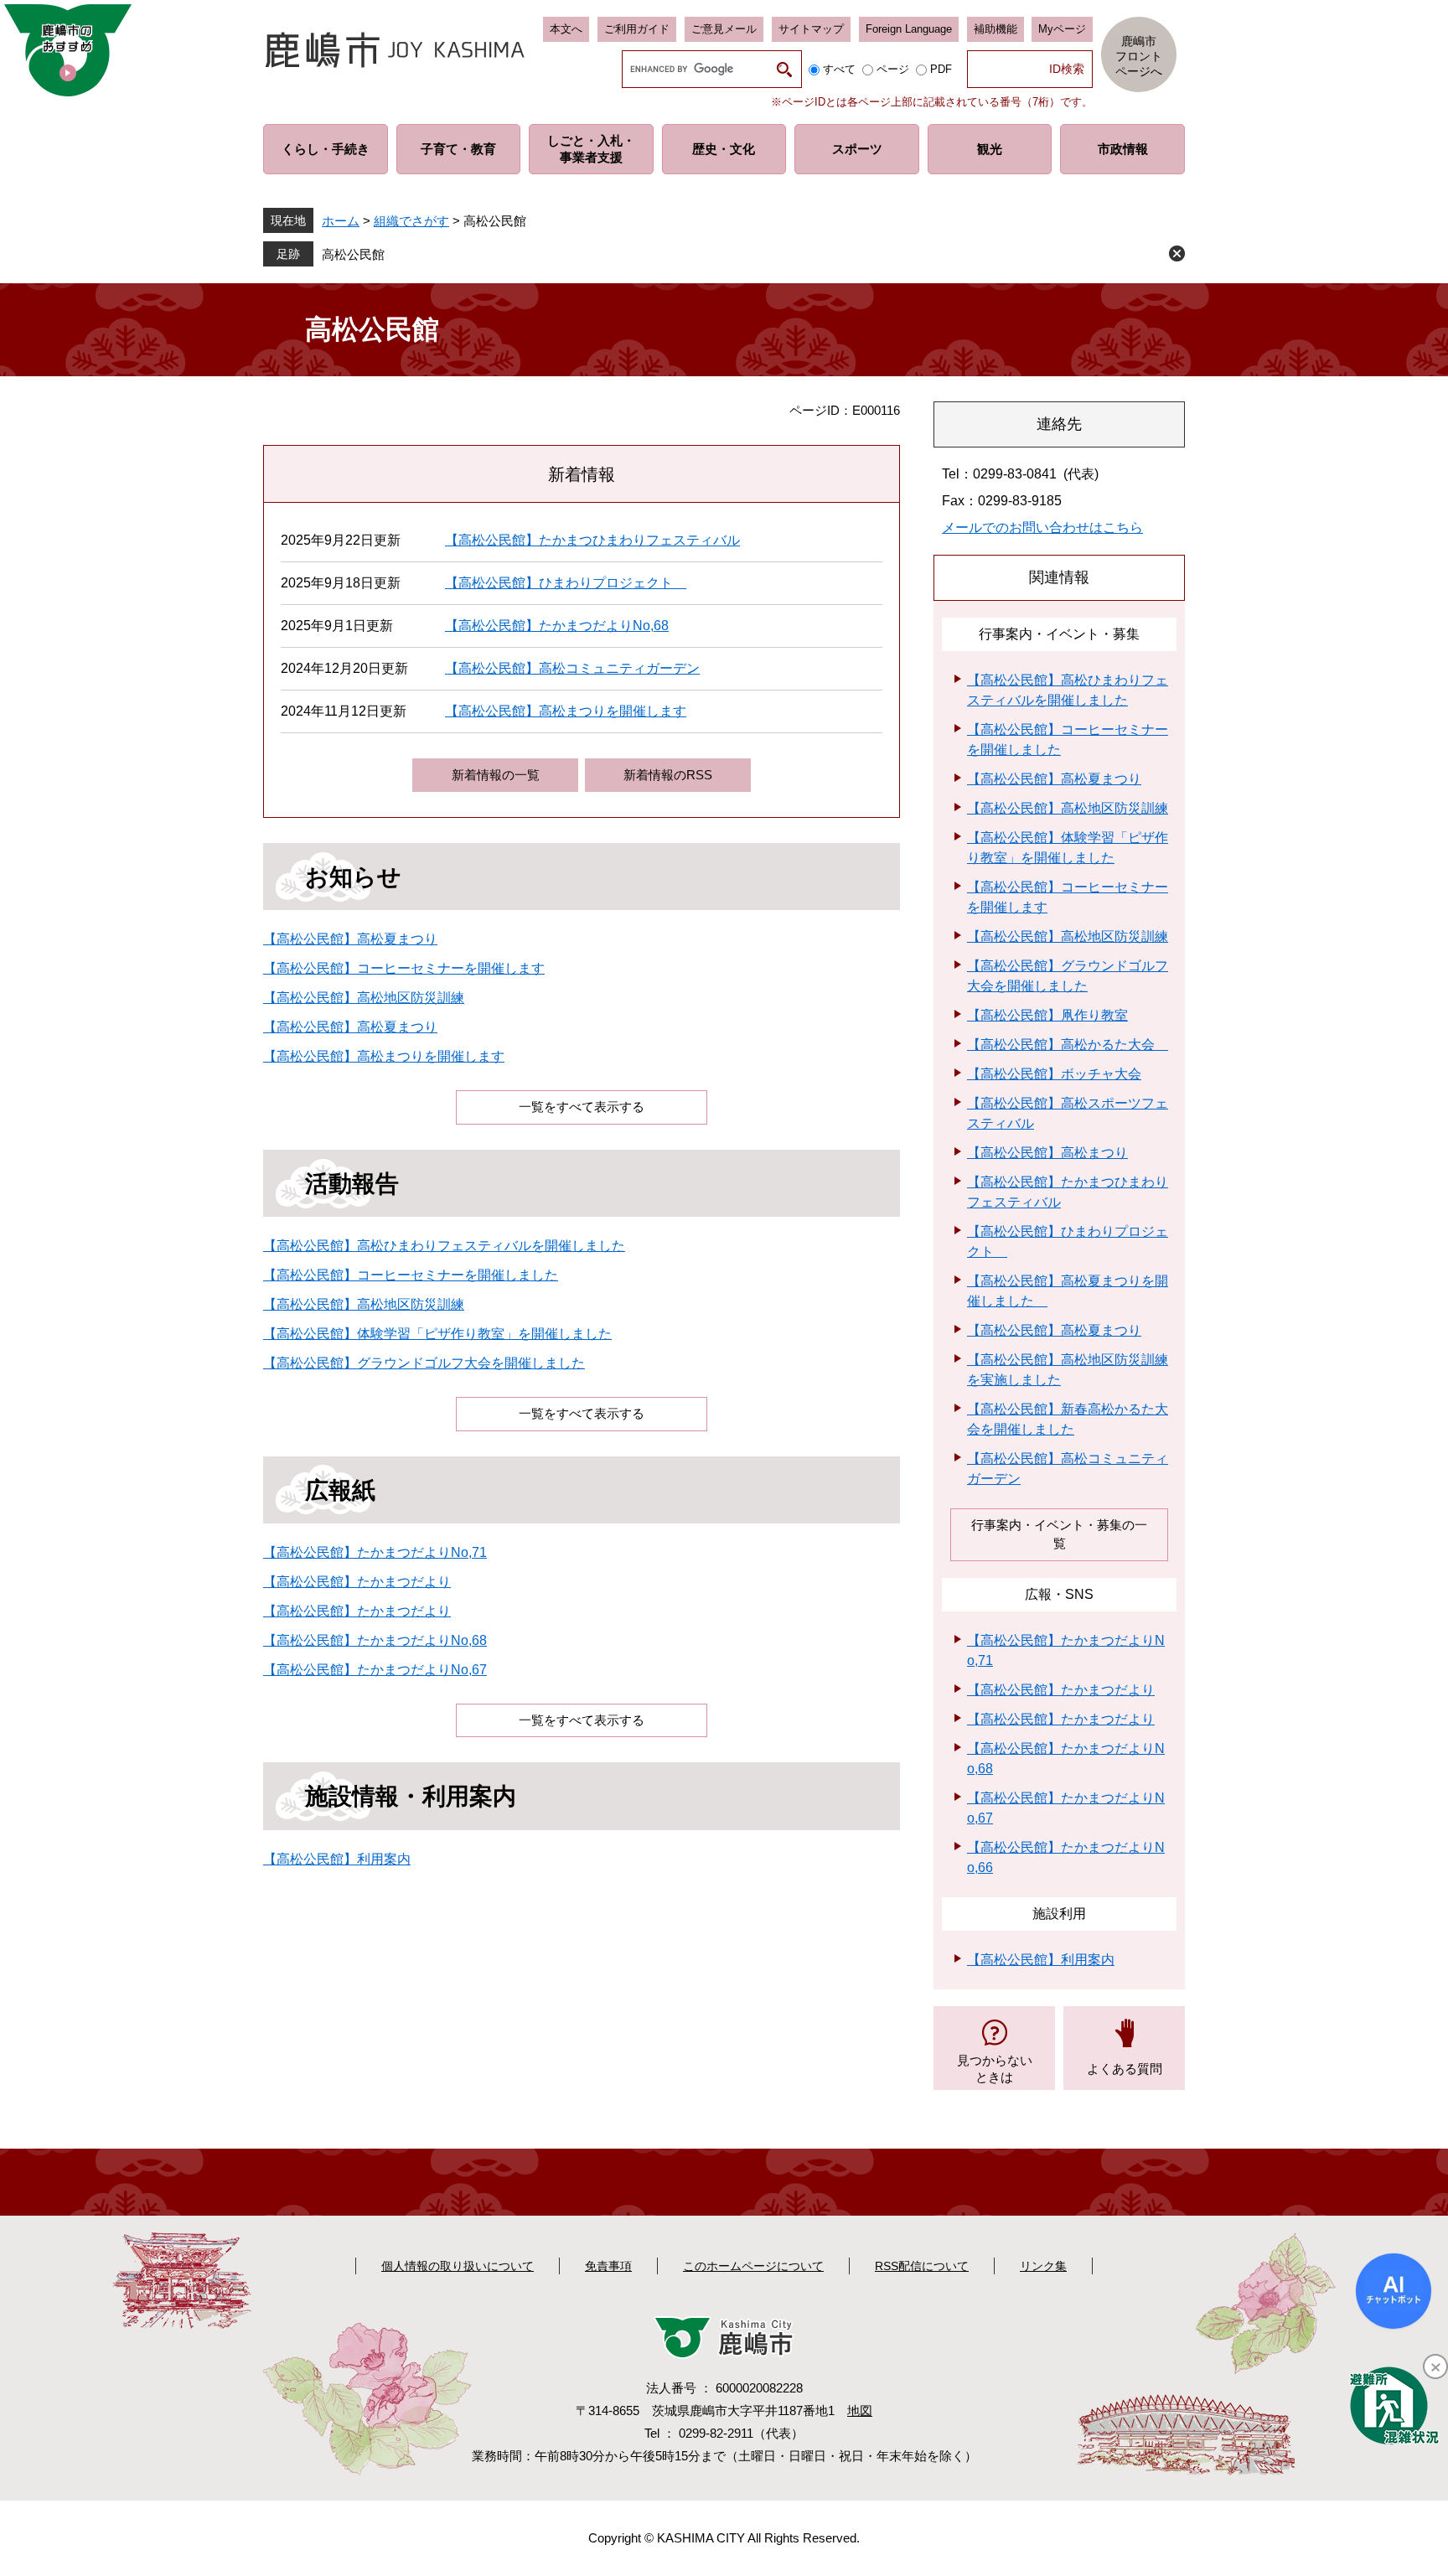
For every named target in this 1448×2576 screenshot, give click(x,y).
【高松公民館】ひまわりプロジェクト (566, 583)
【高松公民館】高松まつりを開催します (566, 711)
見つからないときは (995, 2069)
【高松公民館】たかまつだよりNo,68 (557, 626)
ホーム (341, 221)
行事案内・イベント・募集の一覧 (1059, 1534)
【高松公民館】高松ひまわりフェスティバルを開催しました (444, 1246)
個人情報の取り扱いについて (458, 2266)
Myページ (1062, 29)
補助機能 (995, 29)
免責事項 (608, 2266)
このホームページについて (753, 2266)
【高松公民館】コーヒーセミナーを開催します (404, 968)
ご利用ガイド (637, 29)
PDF (941, 69)
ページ (893, 69)
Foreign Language (909, 29)
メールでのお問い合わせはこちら (1042, 528)
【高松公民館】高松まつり (1047, 1153)
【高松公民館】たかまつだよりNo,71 (375, 1552)
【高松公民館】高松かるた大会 (1068, 1045)
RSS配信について (922, 2266)
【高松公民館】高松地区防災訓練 (364, 998)
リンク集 (1043, 2266)
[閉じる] (1435, 2367)
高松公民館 (353, 254)
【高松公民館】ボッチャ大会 (1054, 1074)
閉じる (1177, 253)
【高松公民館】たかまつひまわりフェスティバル (592, 540)
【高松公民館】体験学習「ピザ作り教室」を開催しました (437, 1334)
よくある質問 (1125, 2069)
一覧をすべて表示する (582, 1107)
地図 (860, 2410)
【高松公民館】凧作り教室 (1047, 1015)
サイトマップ (811, 29)
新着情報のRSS (668, 775)
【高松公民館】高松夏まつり (350, 939)
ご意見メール (724, 29)
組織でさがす (411, 221)
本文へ (566, 29)
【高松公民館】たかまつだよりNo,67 (375, 1670)
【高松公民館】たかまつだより (357, 1582)
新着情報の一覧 (496, 775)
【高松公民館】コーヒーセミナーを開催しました (411, 1275)
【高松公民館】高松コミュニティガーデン (572, 668)
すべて (839, 69)
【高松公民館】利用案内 (337, 1859)
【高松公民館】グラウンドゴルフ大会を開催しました (424, 1363)
